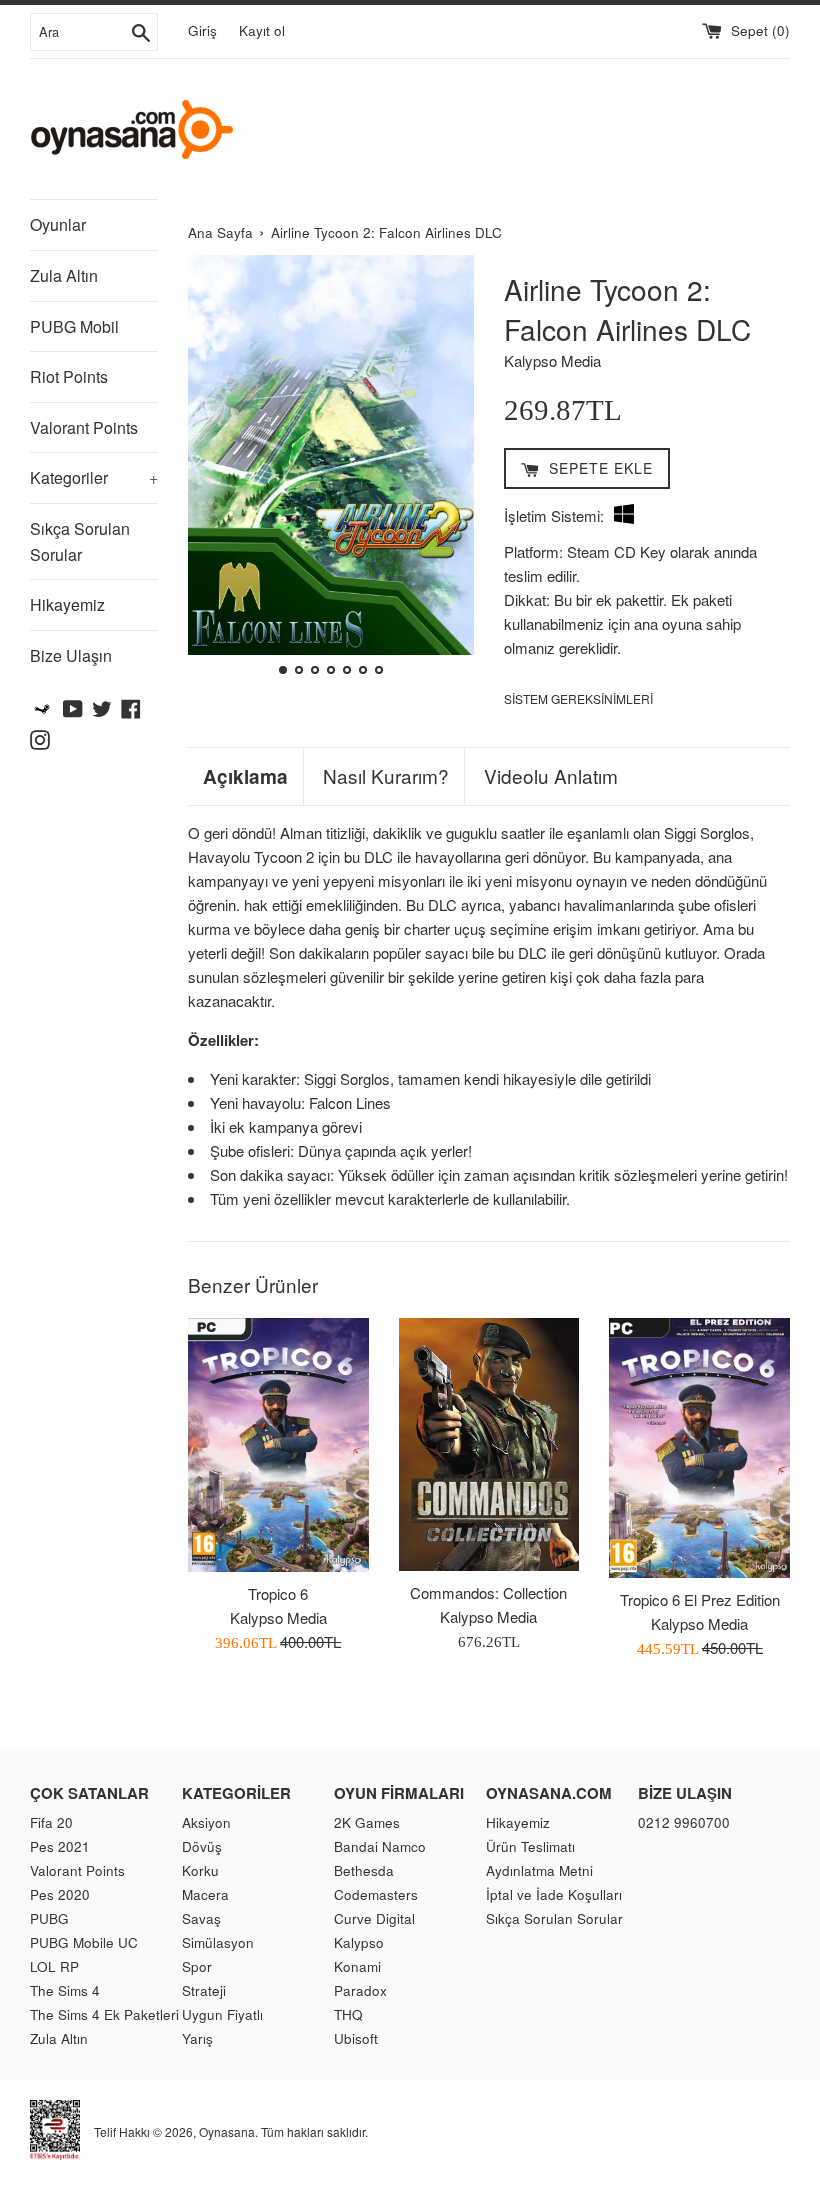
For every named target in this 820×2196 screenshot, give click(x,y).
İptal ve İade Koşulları (554, 1894)
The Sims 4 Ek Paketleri (104, 2014)
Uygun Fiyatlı (222, 2014)
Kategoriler (94, 477)
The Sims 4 (65, 1990)
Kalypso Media (552, 360)
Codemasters (376, 1894)
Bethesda (364, 1870)
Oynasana (227, 2131)
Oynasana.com (549, 1793)
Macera (205, 1894)
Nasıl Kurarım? (386, 776)
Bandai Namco (380, 1846)
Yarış (197, 2038)
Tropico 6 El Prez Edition (700, 1599)
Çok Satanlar (89, 1793)
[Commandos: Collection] (489, 1444)
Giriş (202, 30)
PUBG (49, 1918)
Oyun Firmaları (399, 1793)
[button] (211, 468)
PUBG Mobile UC (84, 1942)
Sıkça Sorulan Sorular (80, 541)
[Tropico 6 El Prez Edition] (699, 1448)
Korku (200, 1870)
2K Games (367, 1822)
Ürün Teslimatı (530, 1846)
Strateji (204, 1990)
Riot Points (69, 376)
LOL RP (54, 1966)
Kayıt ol (262, 30)
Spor (197, 1966)
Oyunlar (58, 224)
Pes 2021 (60, 1846)
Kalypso (359, 1942)
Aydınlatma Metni (539, 1870)
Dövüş (202, 1846)
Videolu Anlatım (551, 776)
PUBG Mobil (74, 326)
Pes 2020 (60, 1894)
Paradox (360, 1990)
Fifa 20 (51, 1822)
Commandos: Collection (488, 1592)
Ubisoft (356, 2038)
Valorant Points (84, 427)
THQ (348, 2014)
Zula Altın (64, 275)
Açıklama (245, 777)
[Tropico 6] (278, 1445)
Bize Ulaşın (71, 655)
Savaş (201, 1918)
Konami (357, 1966)
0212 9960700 (684, 1822)
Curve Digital (374, 1918)
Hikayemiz (67, 604)
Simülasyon (218, 1942)
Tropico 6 (278, 1593)
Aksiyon (206, 1822)
